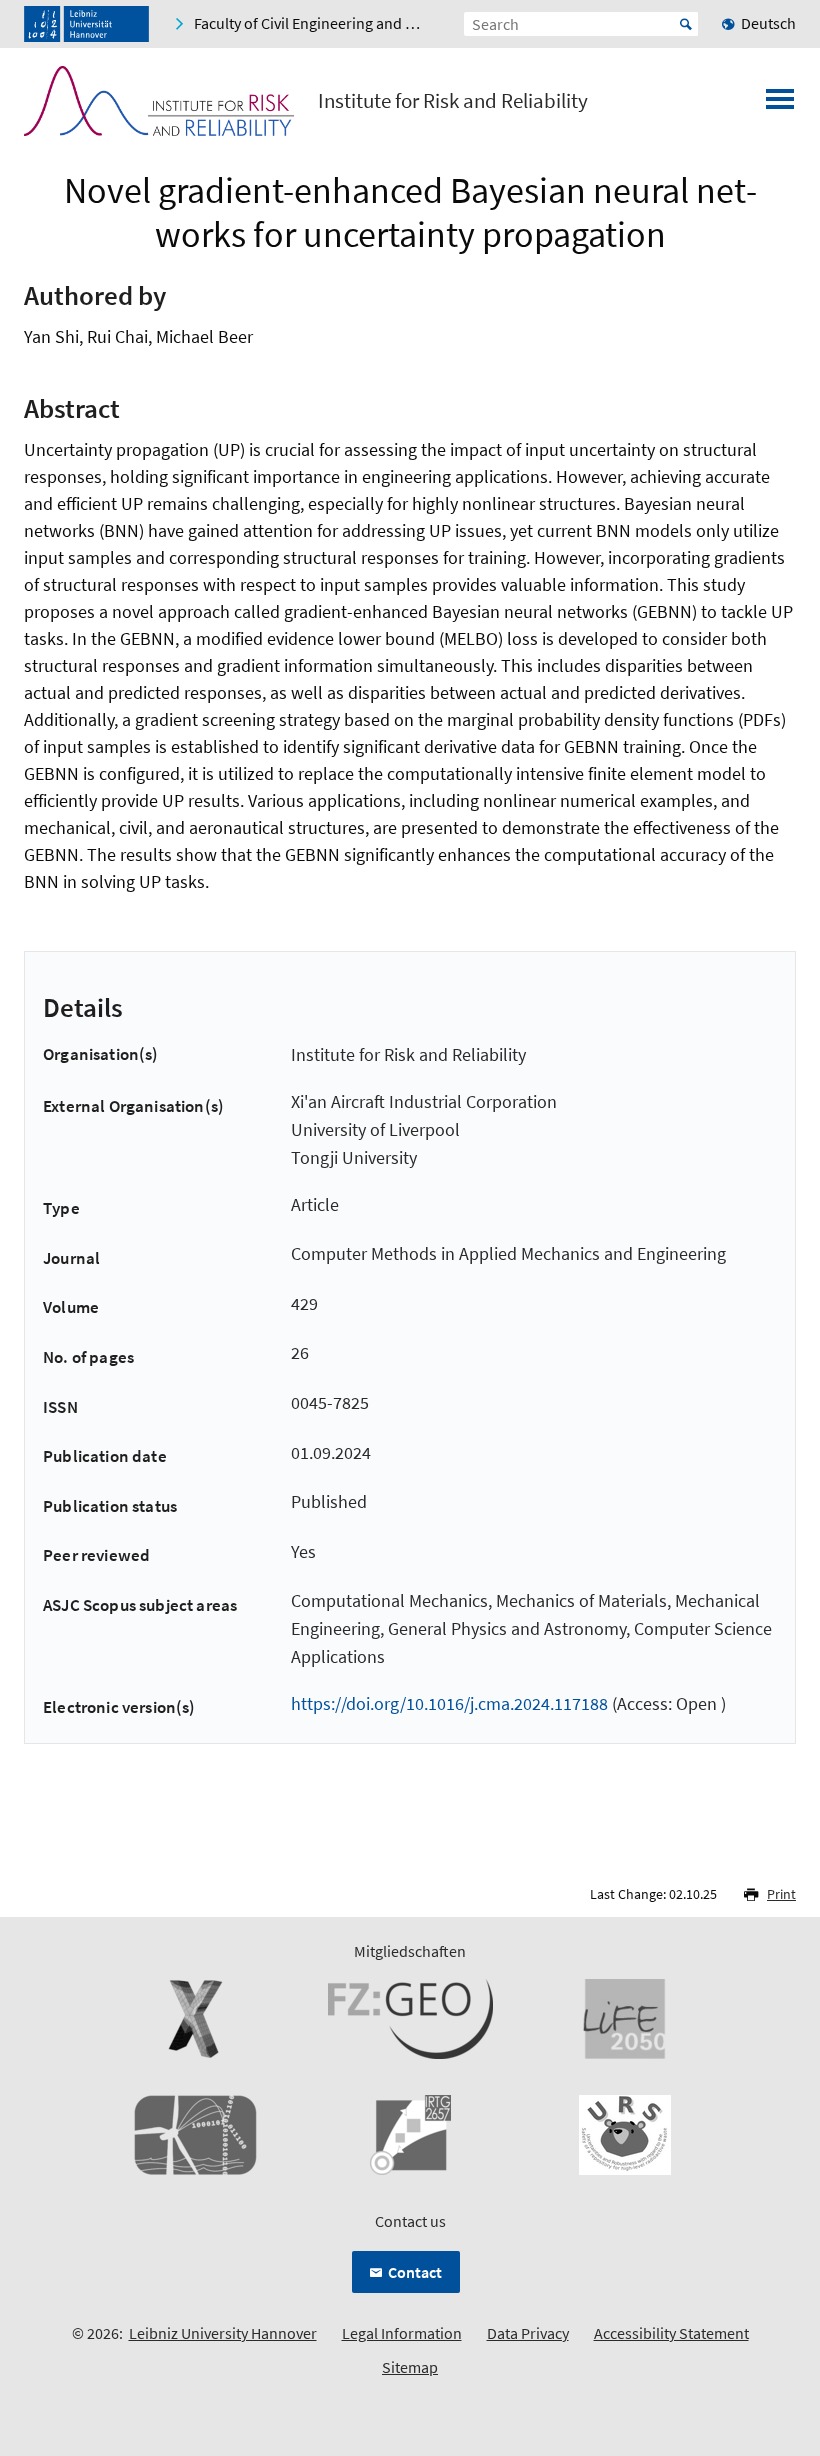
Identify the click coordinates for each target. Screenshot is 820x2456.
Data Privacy (528, 2333)
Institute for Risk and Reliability (453, 101)
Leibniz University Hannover (223, 2333)
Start (686, 24)
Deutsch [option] (768, 23)
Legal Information (402, 2333)
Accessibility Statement (671, 2333)
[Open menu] (780, 105)
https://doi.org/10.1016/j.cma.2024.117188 (449, 1703)
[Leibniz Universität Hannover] (86, 24)
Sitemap (410, 2367)
